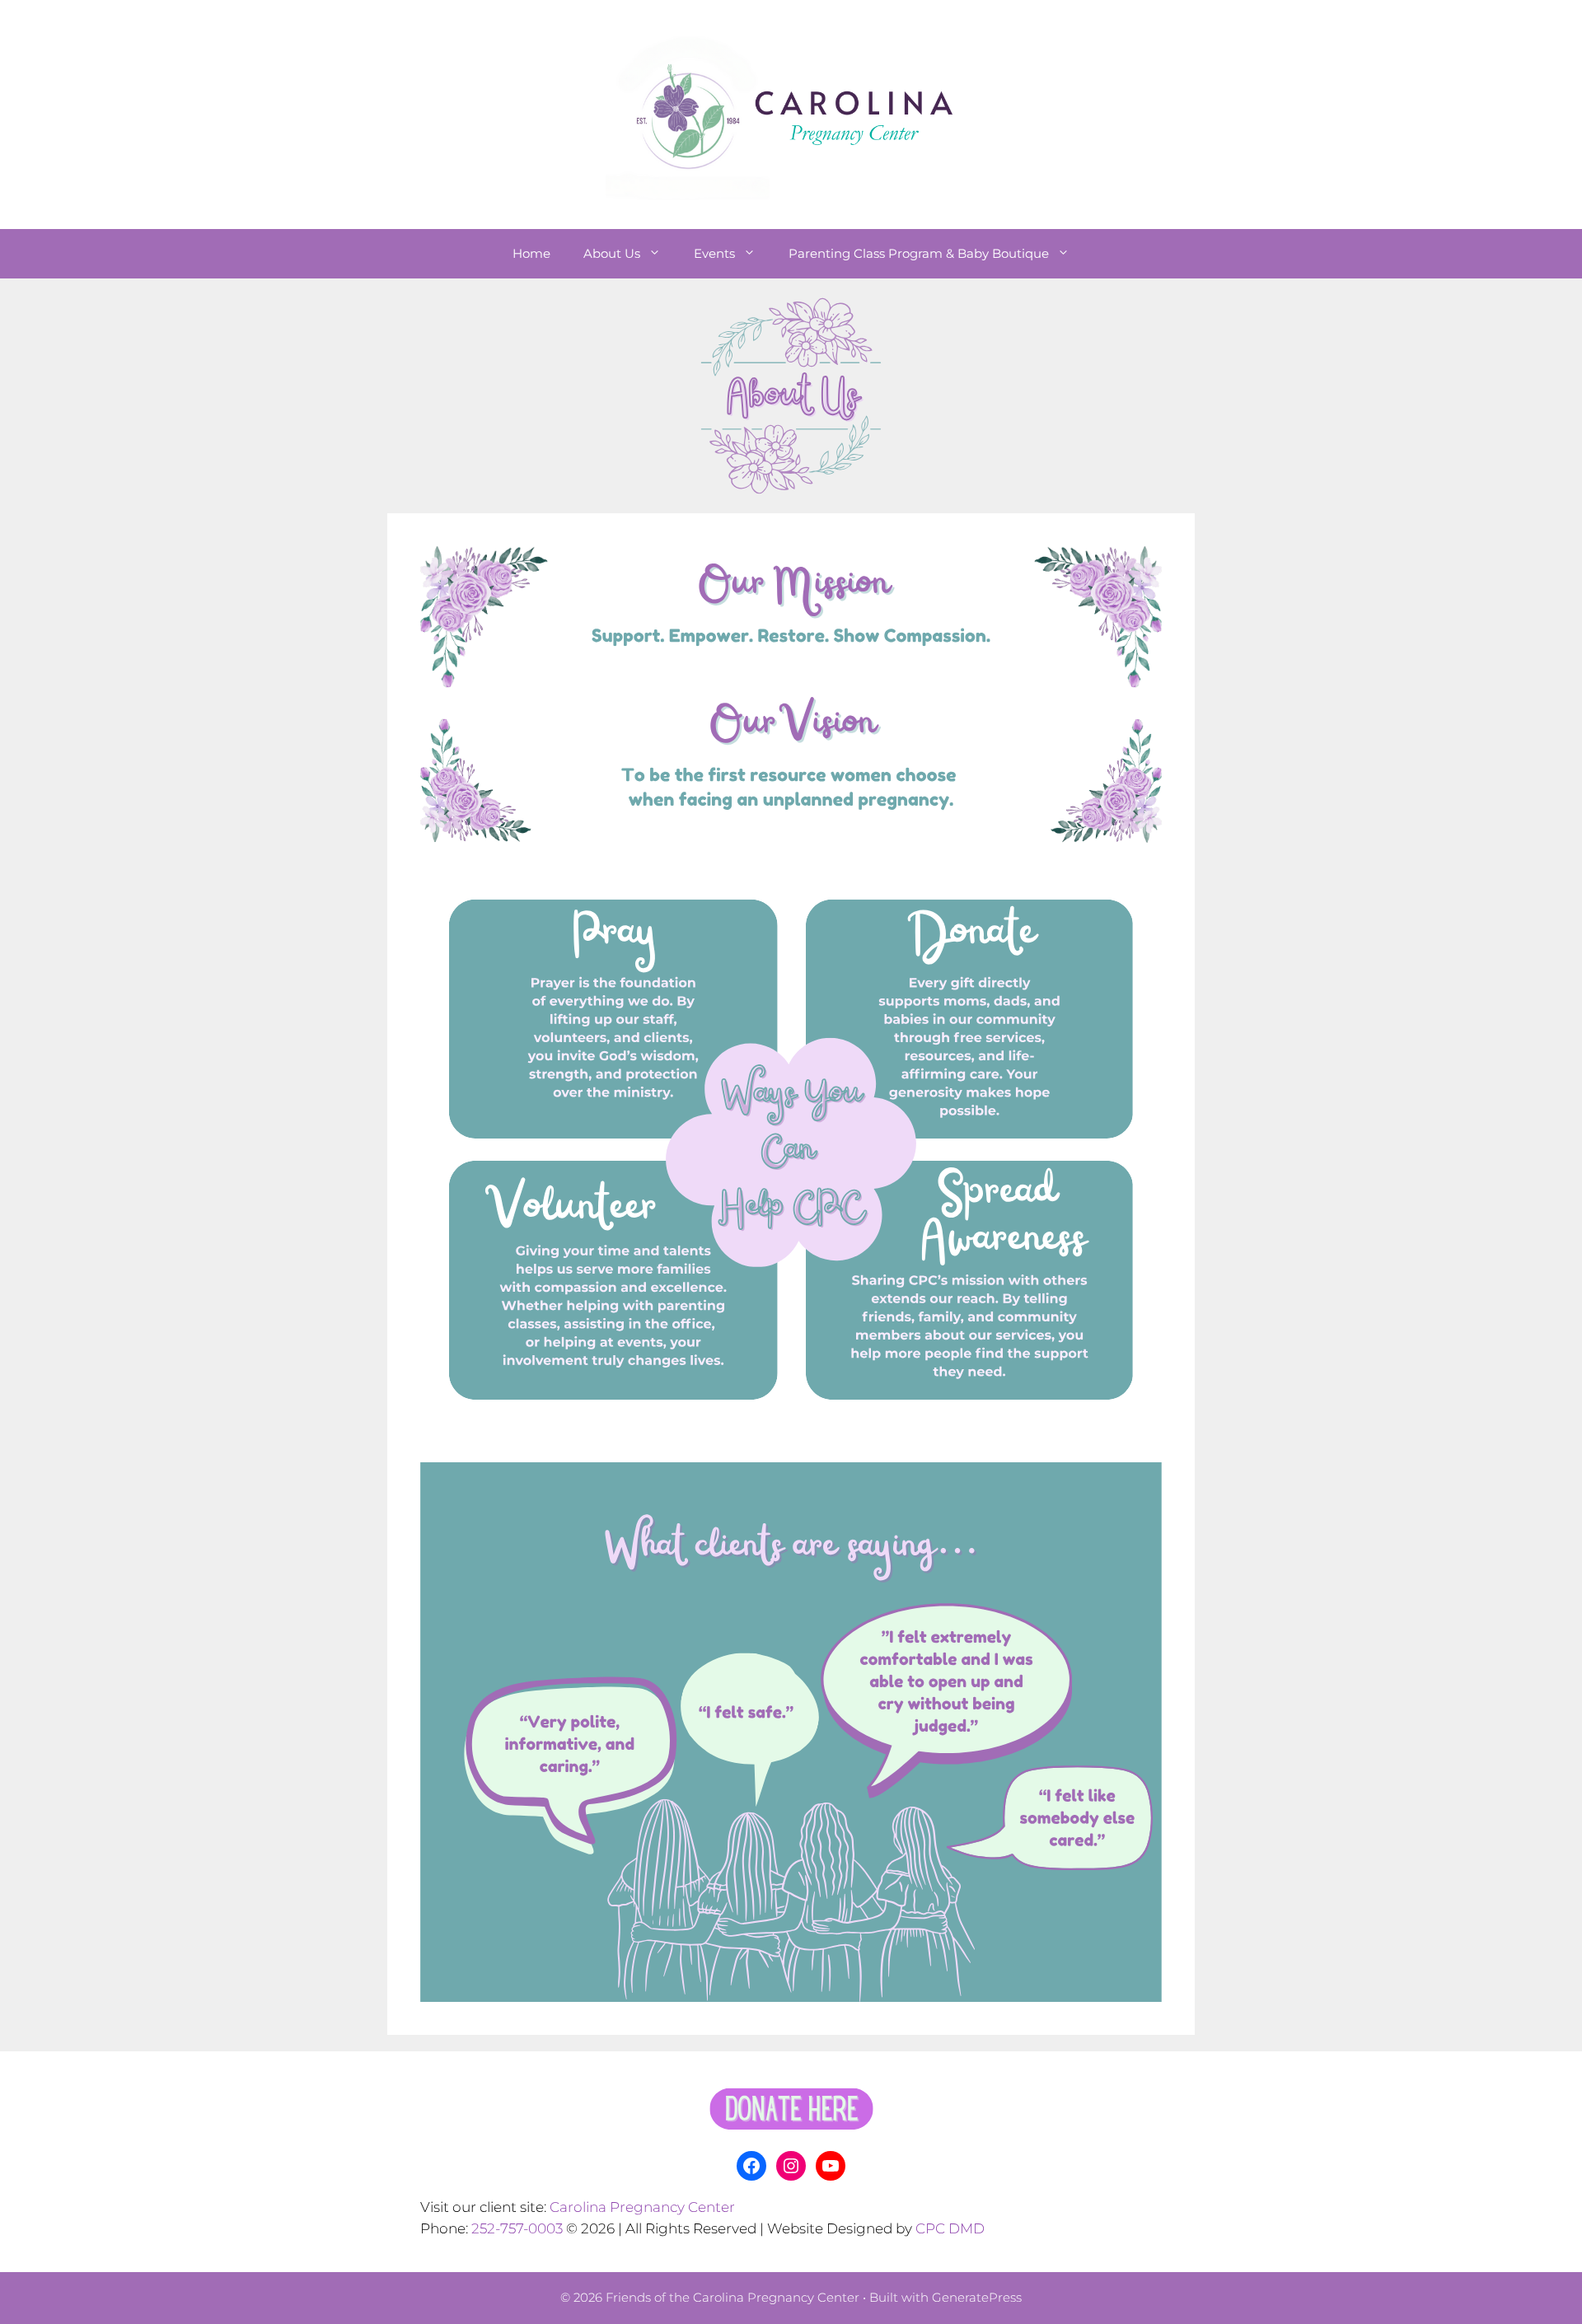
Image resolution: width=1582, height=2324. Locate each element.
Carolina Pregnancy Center (642, 2207)
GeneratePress (977, 2297)
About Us (612, 253)
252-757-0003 (517, 2228)
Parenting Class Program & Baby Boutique (919, 253)
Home (531, 253)
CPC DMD (950, 2228)
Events (714, 253)
